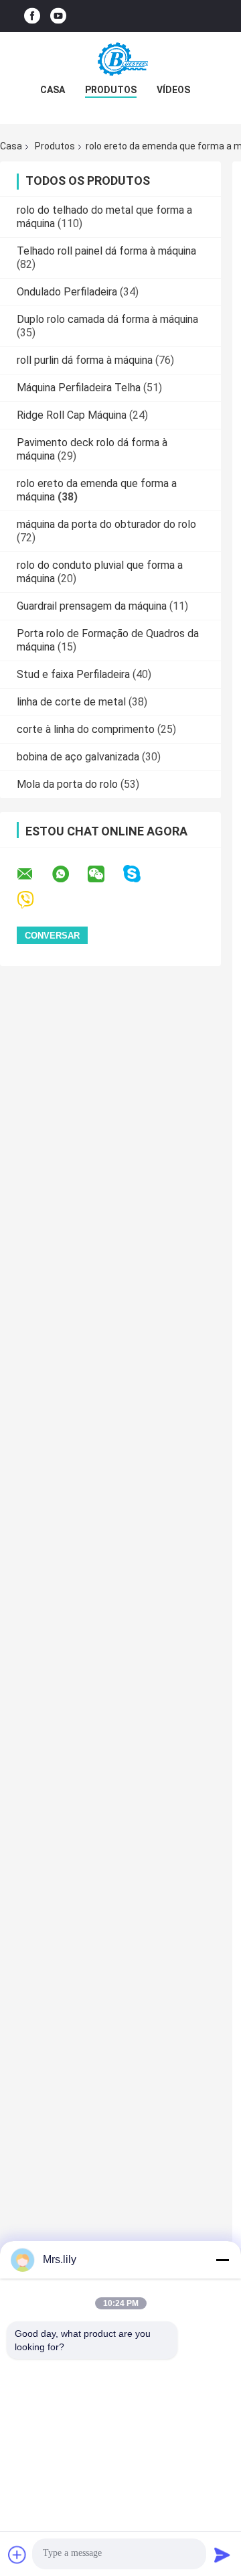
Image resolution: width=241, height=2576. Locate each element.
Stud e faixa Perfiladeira (73, 674)
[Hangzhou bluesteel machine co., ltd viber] (34, 900)
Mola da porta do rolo (67, 784)
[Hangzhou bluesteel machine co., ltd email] (33, 874)
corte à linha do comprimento (86, 729)
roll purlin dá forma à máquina (85, 360)
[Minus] (222, 2260)
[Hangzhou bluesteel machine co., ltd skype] (140, 874)
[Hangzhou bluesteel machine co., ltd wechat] (104, 874)
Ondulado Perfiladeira (67, 292)
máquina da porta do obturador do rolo (106, 524)
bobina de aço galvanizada (78, 757)
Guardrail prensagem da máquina (92, 606)
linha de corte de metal (71, 702)
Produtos (111, 90)
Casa (53, 90)
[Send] (222, 2555)
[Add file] (17, 2555)
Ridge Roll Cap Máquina (72, 415)
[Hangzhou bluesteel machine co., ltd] (120, 59)
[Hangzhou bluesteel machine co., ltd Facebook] (32, 16)
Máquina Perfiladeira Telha (79, 388)
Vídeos (173, 90)
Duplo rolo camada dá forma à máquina (107, 319)
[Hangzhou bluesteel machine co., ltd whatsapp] (69, 874)
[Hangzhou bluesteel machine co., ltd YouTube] (58, 16)
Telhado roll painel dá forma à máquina (106, 251)
